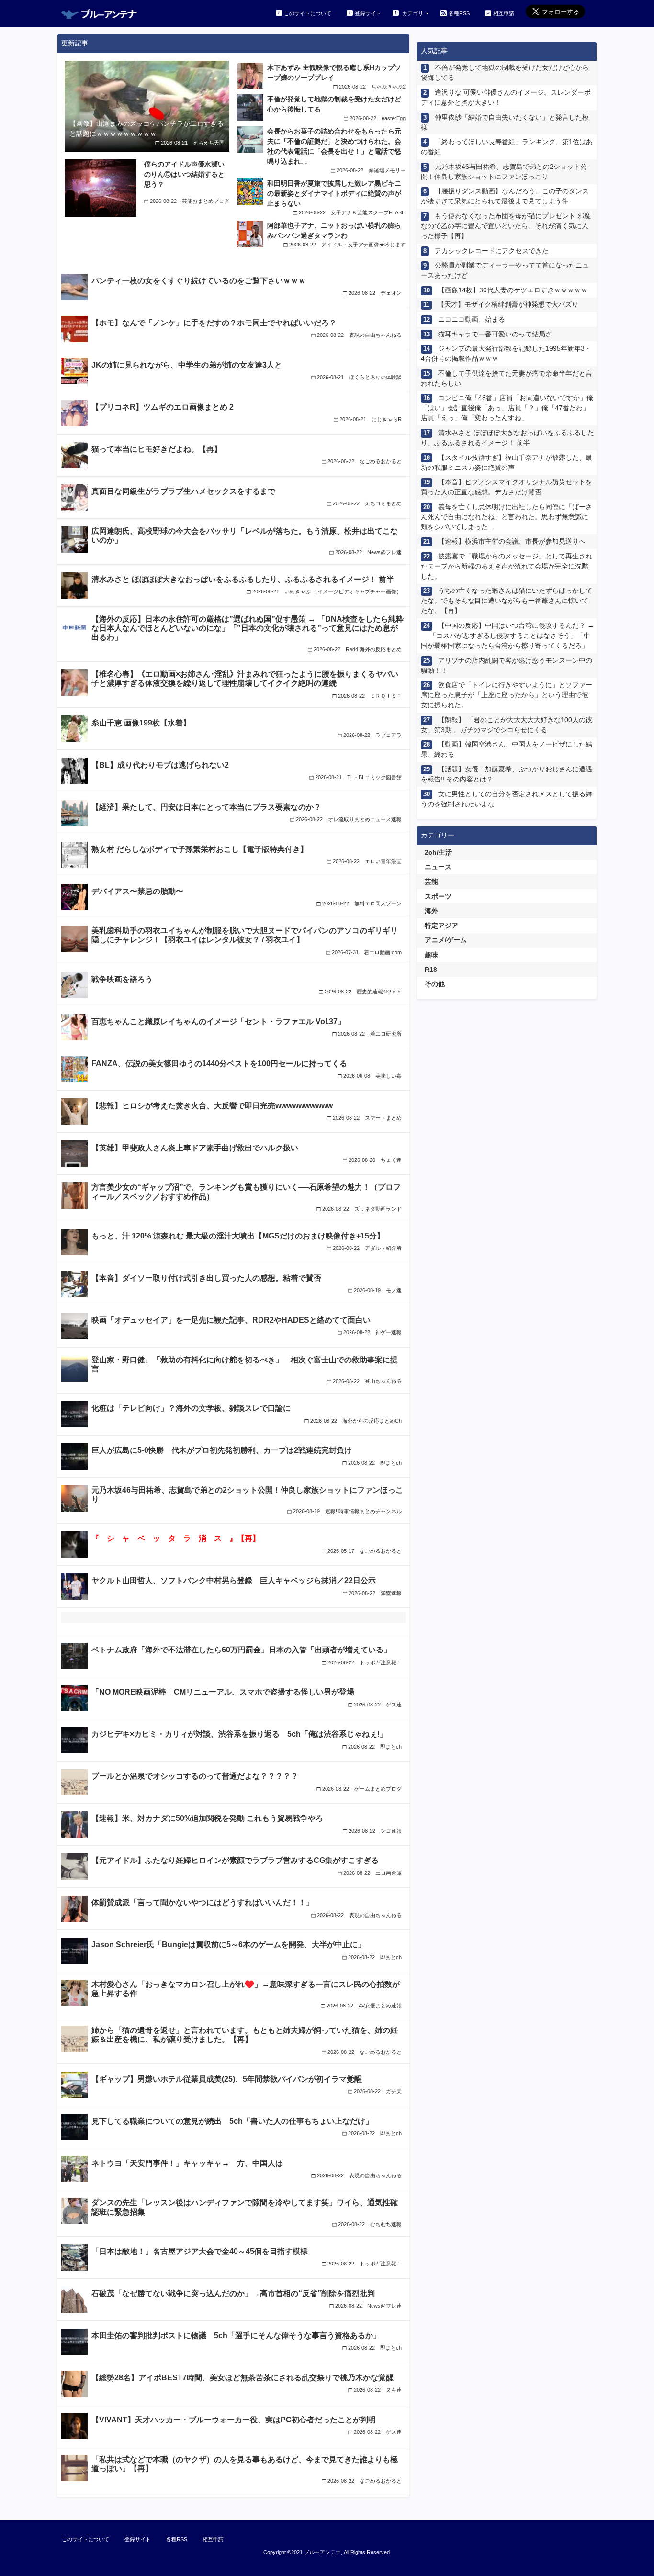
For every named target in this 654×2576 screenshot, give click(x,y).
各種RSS (459, 13)
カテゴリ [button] (413, 13)
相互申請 (504, 13)
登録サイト (368, 13)
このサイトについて (308, 13)
